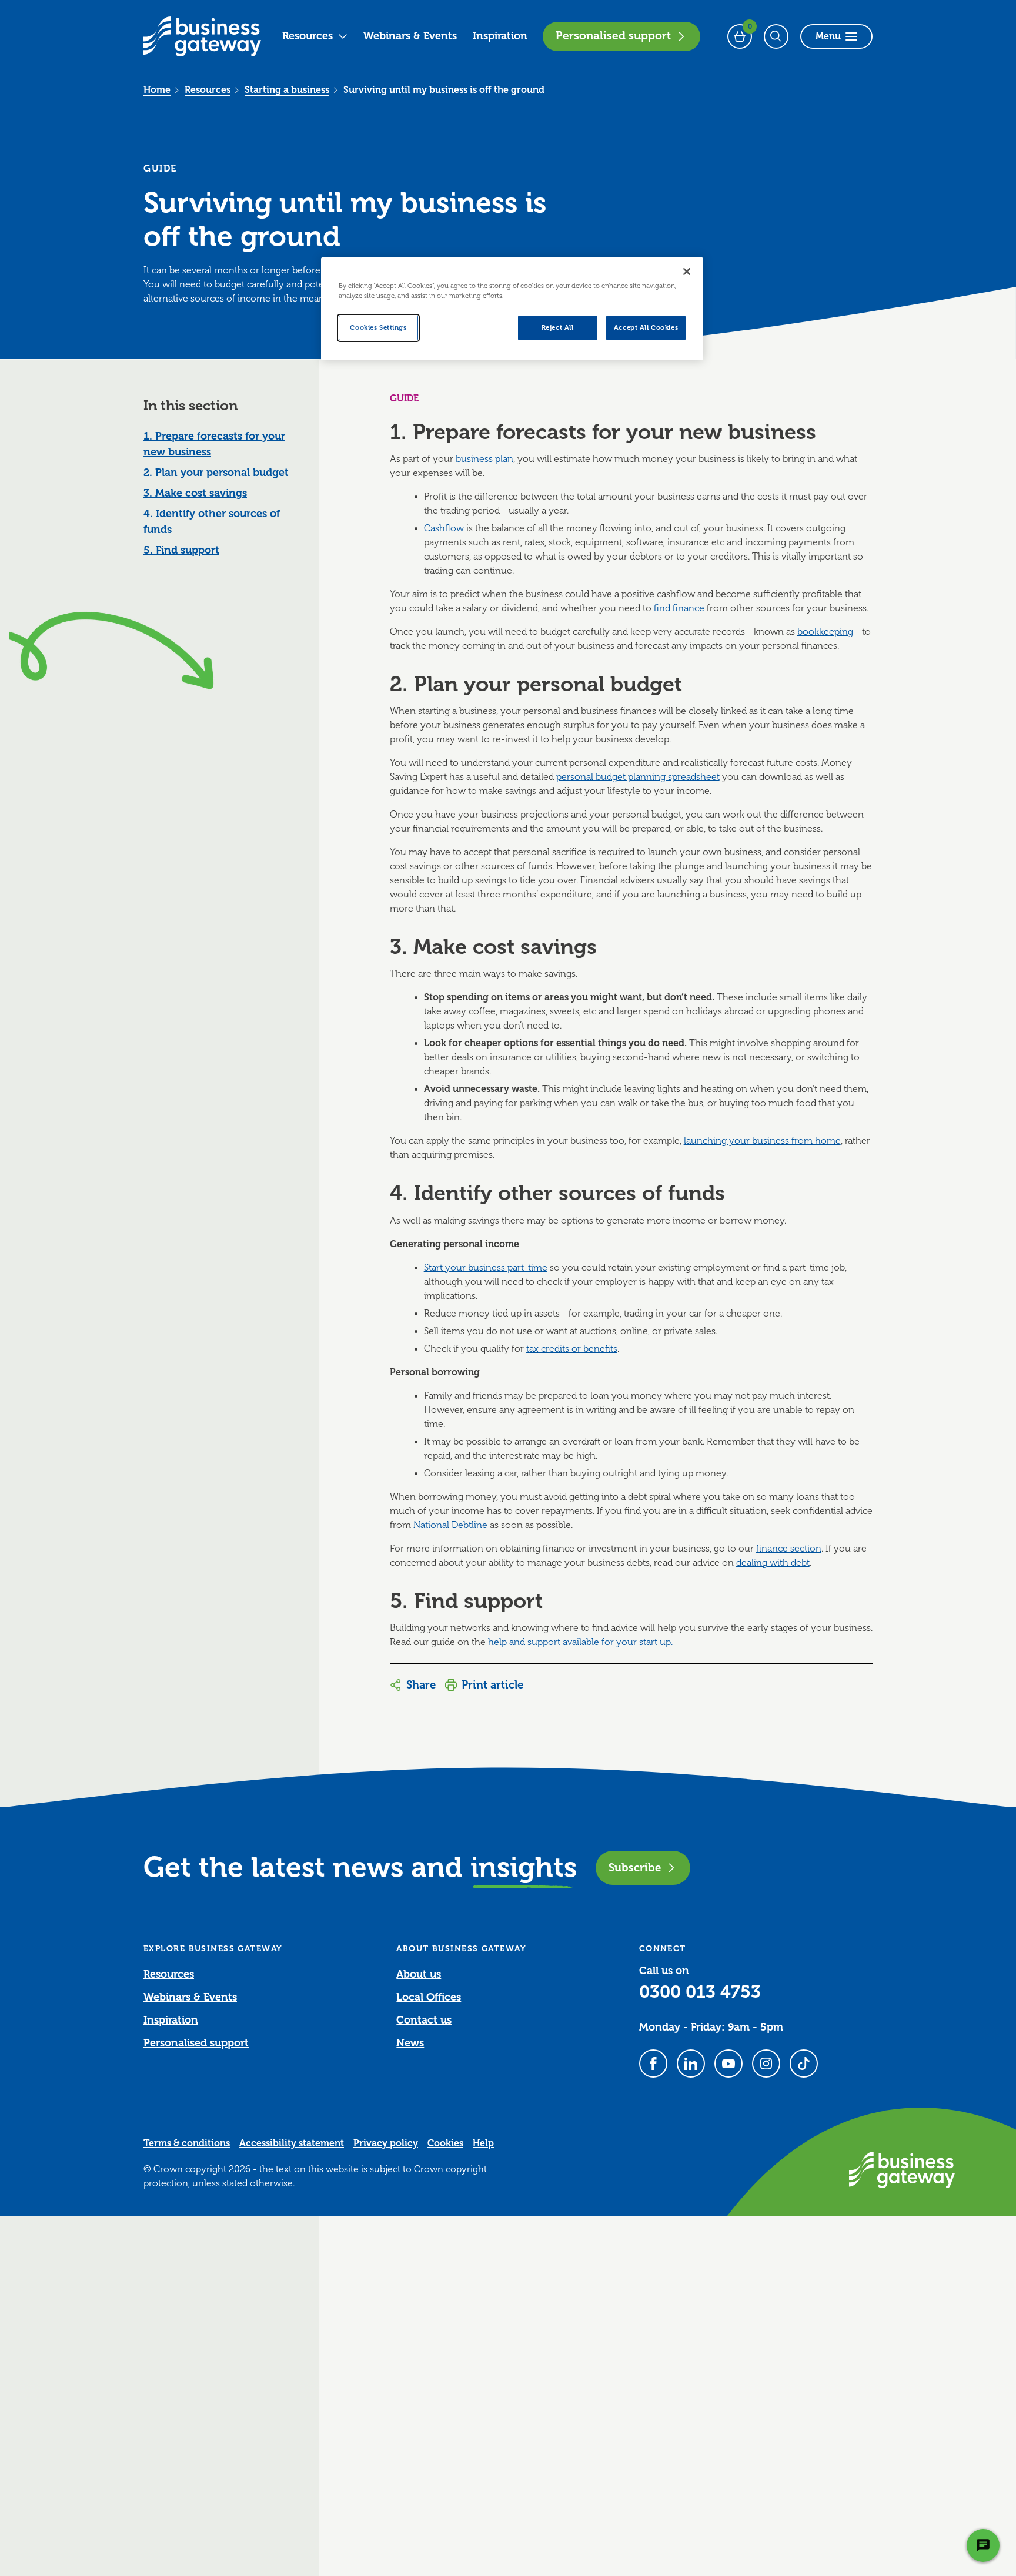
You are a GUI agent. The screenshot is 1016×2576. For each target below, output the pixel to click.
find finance (679, 608)
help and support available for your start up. (580, 1642)
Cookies (445, 2143)
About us (419, 1974)
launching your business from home (762, 1141)
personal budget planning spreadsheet (638, 777)
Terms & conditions (187, 2143)
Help (483, 2143)
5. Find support (181, 550)
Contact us (424, 2020)
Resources (308, 36)
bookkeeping (825, 632)
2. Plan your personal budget (216, 473)
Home (157, 90)
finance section (789, 1549)
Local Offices (429, 1997)
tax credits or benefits (572, 1349)
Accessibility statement (292, 2143)
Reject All (558, 328)
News (410, 2043)
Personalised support (613, 36)
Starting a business (287, 90)
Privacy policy (386, 2143)
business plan (484, 459)
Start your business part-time (486, 1268)
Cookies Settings (378, 328)
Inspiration (500, 36)
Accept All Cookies (646, 328)
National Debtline (450, 1525)
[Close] (687, 272)
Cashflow (444, 528)
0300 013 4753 (700, 1992)
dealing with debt (773, 1563)
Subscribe (635, 1867)
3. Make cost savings (195, 493)
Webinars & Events (410, 36)
